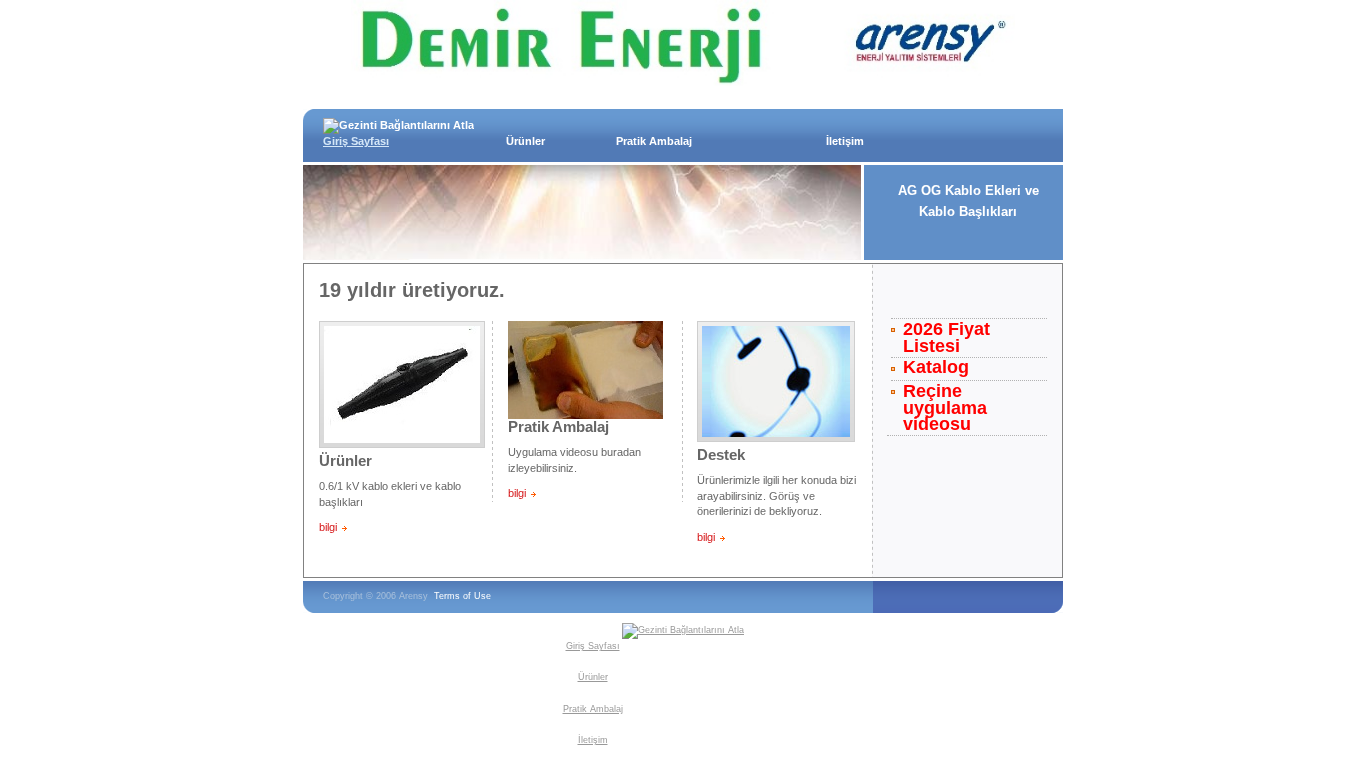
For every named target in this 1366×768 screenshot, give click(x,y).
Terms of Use (462, 596)
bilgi (328, 527)
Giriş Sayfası (356, 141)
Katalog (936, 367)
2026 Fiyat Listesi (946, 338)
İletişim (845, 141)
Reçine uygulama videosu (945, 407)
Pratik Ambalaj (654, 141)
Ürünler (525, 141)
